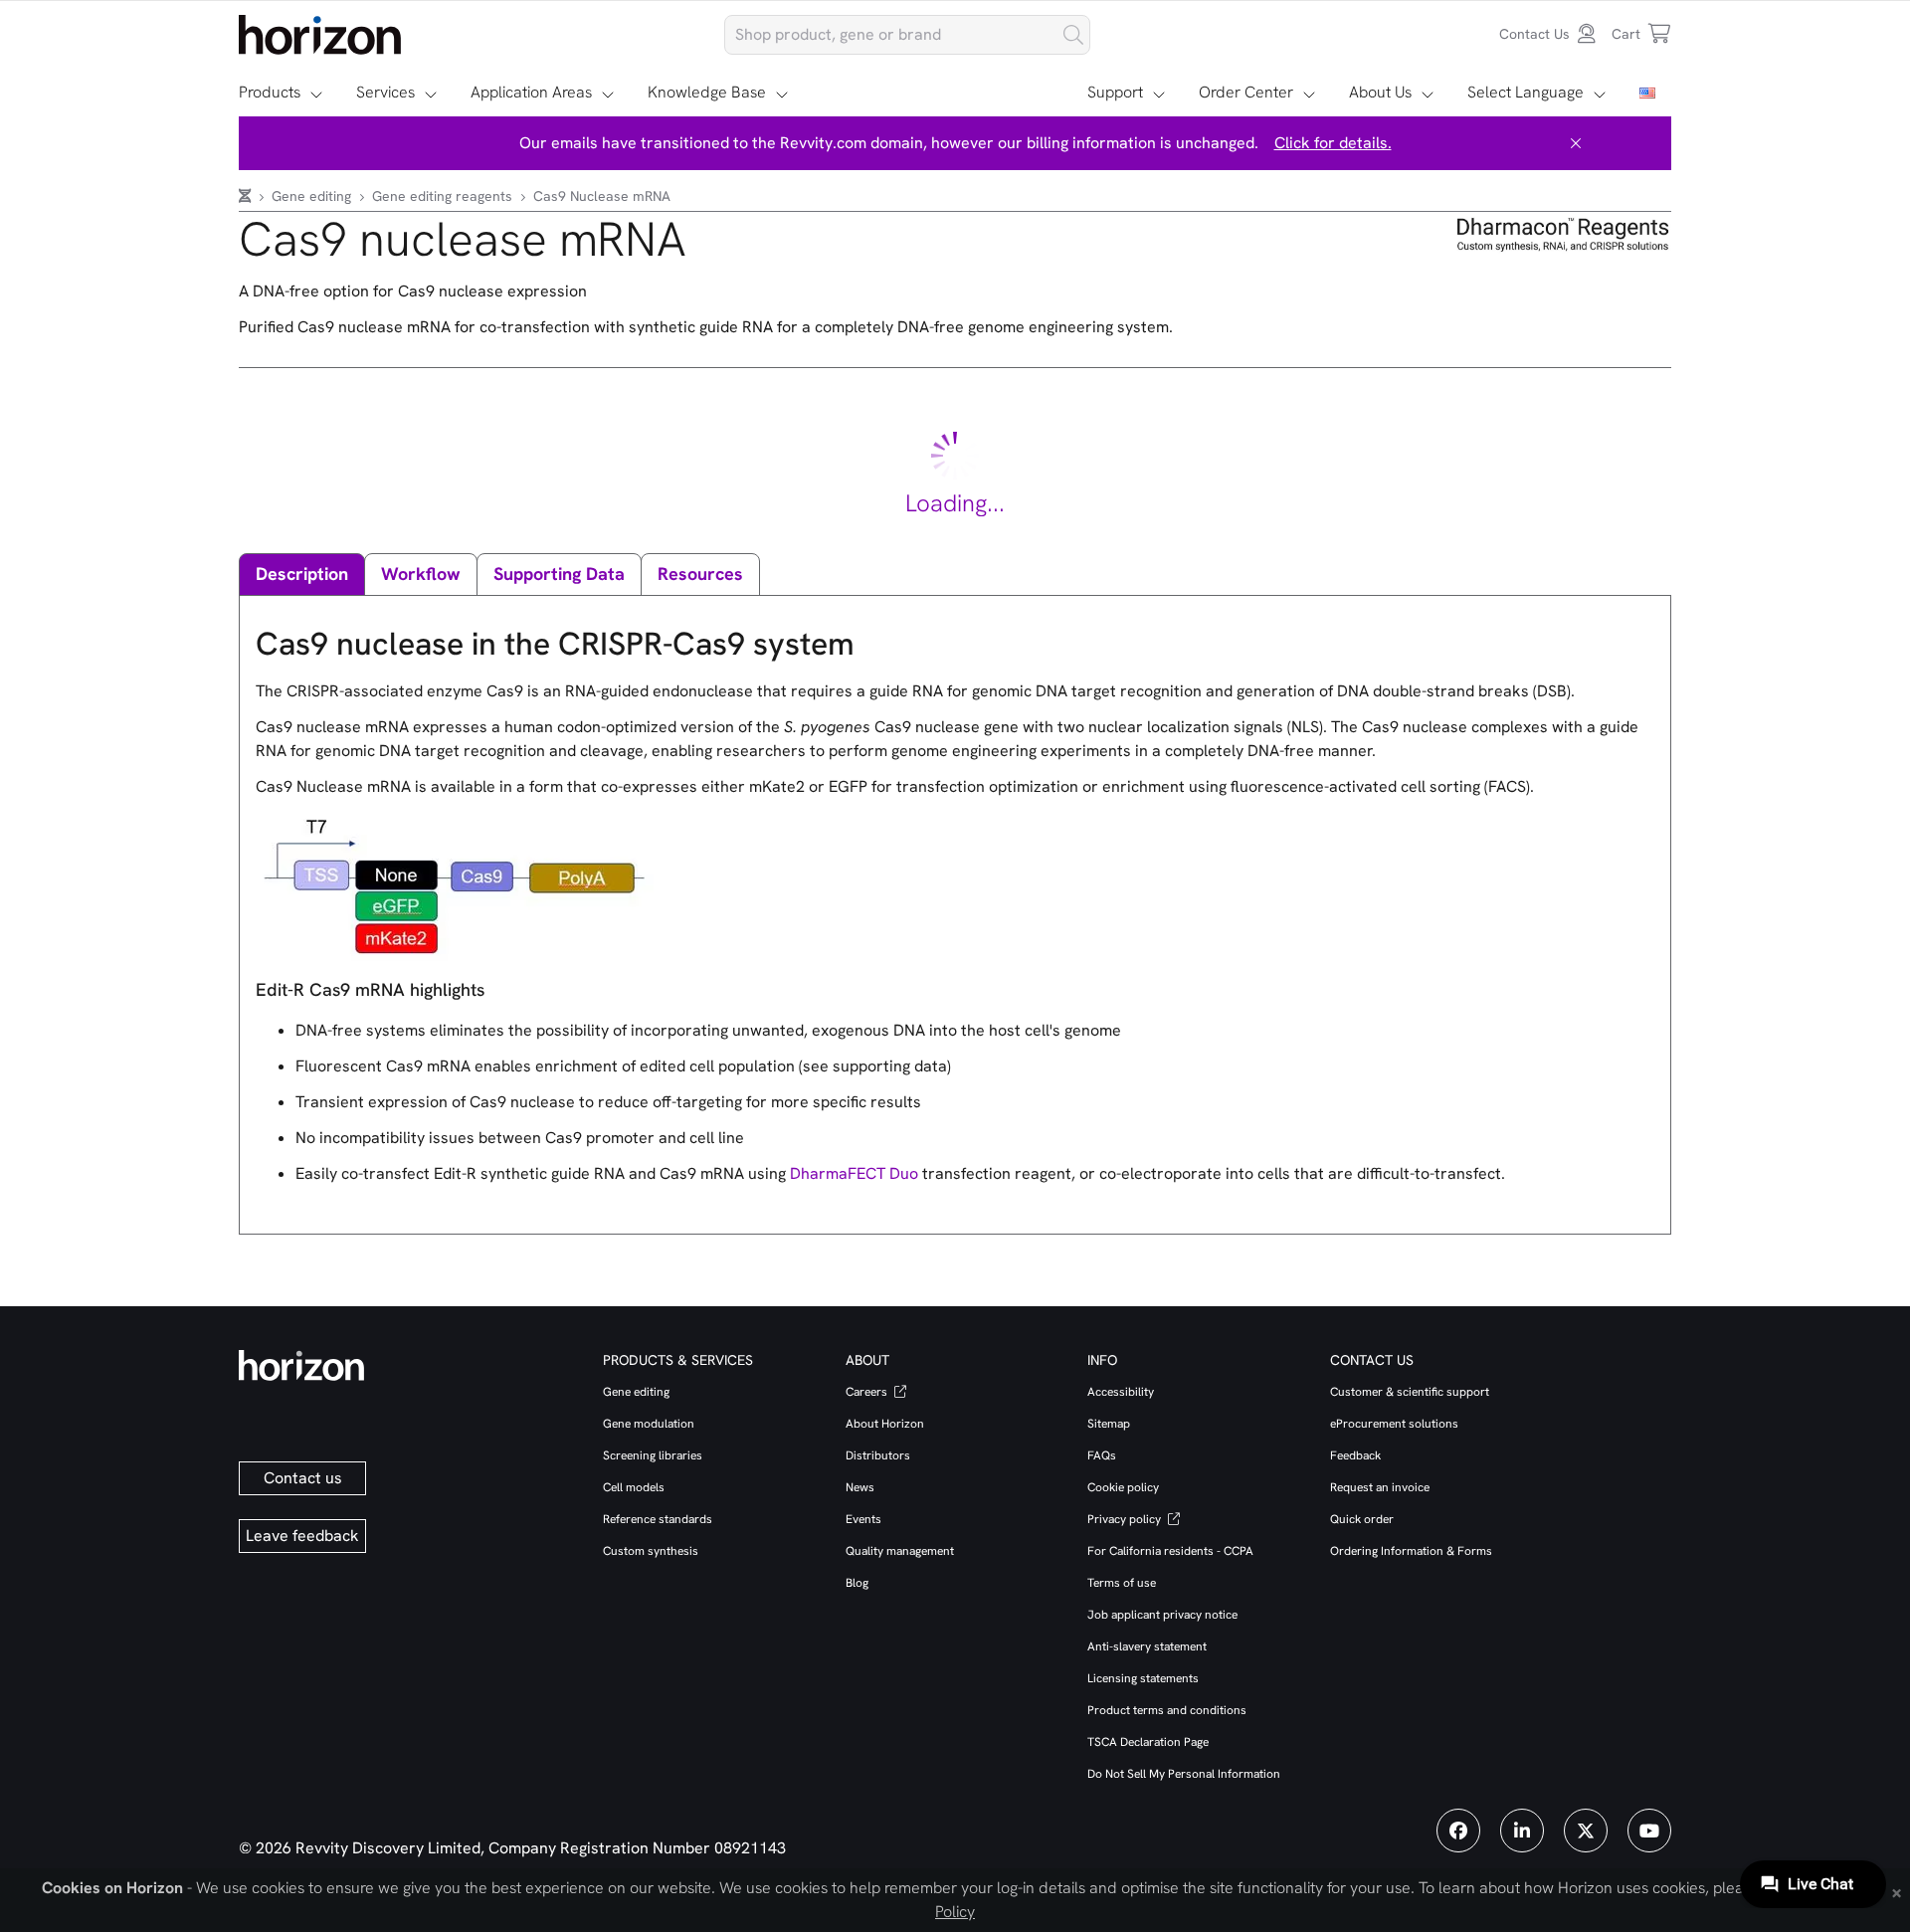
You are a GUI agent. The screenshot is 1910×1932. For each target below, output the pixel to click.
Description (302, 574)
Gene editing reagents (444, 196)
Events (863, 1519)
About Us (1380, 92)
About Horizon (885, 1424)
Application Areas (531, 92)
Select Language (1526, 92)
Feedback (1355, 1455)
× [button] (1897, 1891)
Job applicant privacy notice (1162, 1615)
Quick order (1362, 1519)
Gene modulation (649, 1424)
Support (1115, 92)
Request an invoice (1380, 1487)
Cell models (634, 1487)
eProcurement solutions (1394, 1424)
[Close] (1576, 143)
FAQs (1102, 1455)
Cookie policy (1123, 1487)
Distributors (878, 1455)
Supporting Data (559, 574)
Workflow (421, 574)
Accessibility (1121, 1392)
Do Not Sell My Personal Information (1184, 1774)
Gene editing (313, 196)
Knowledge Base (707, 92)
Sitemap (1109, 1424)
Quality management (900, 1551)
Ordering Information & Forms (1411, 1551)
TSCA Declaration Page (1148, 1742)
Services (385, 92)
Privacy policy (1126, 1519)
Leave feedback (302, 1536)
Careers (868, 1392)
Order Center (1246, 92)
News (860, 1487)
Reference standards (658, 1519)
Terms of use (1122, 1583)
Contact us (303, 1478)
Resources (700, 574)
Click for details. (1333, 143)
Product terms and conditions (1167, 1710)
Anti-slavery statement (1147, 1646)
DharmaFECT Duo (854, 1173)
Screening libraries (653, 1455)
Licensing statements (1143, 1678)
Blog (857, 1583)
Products (270, 92)
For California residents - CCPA (1170, 1551)
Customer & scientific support (1410, 1392)
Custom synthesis (651, 1551)
